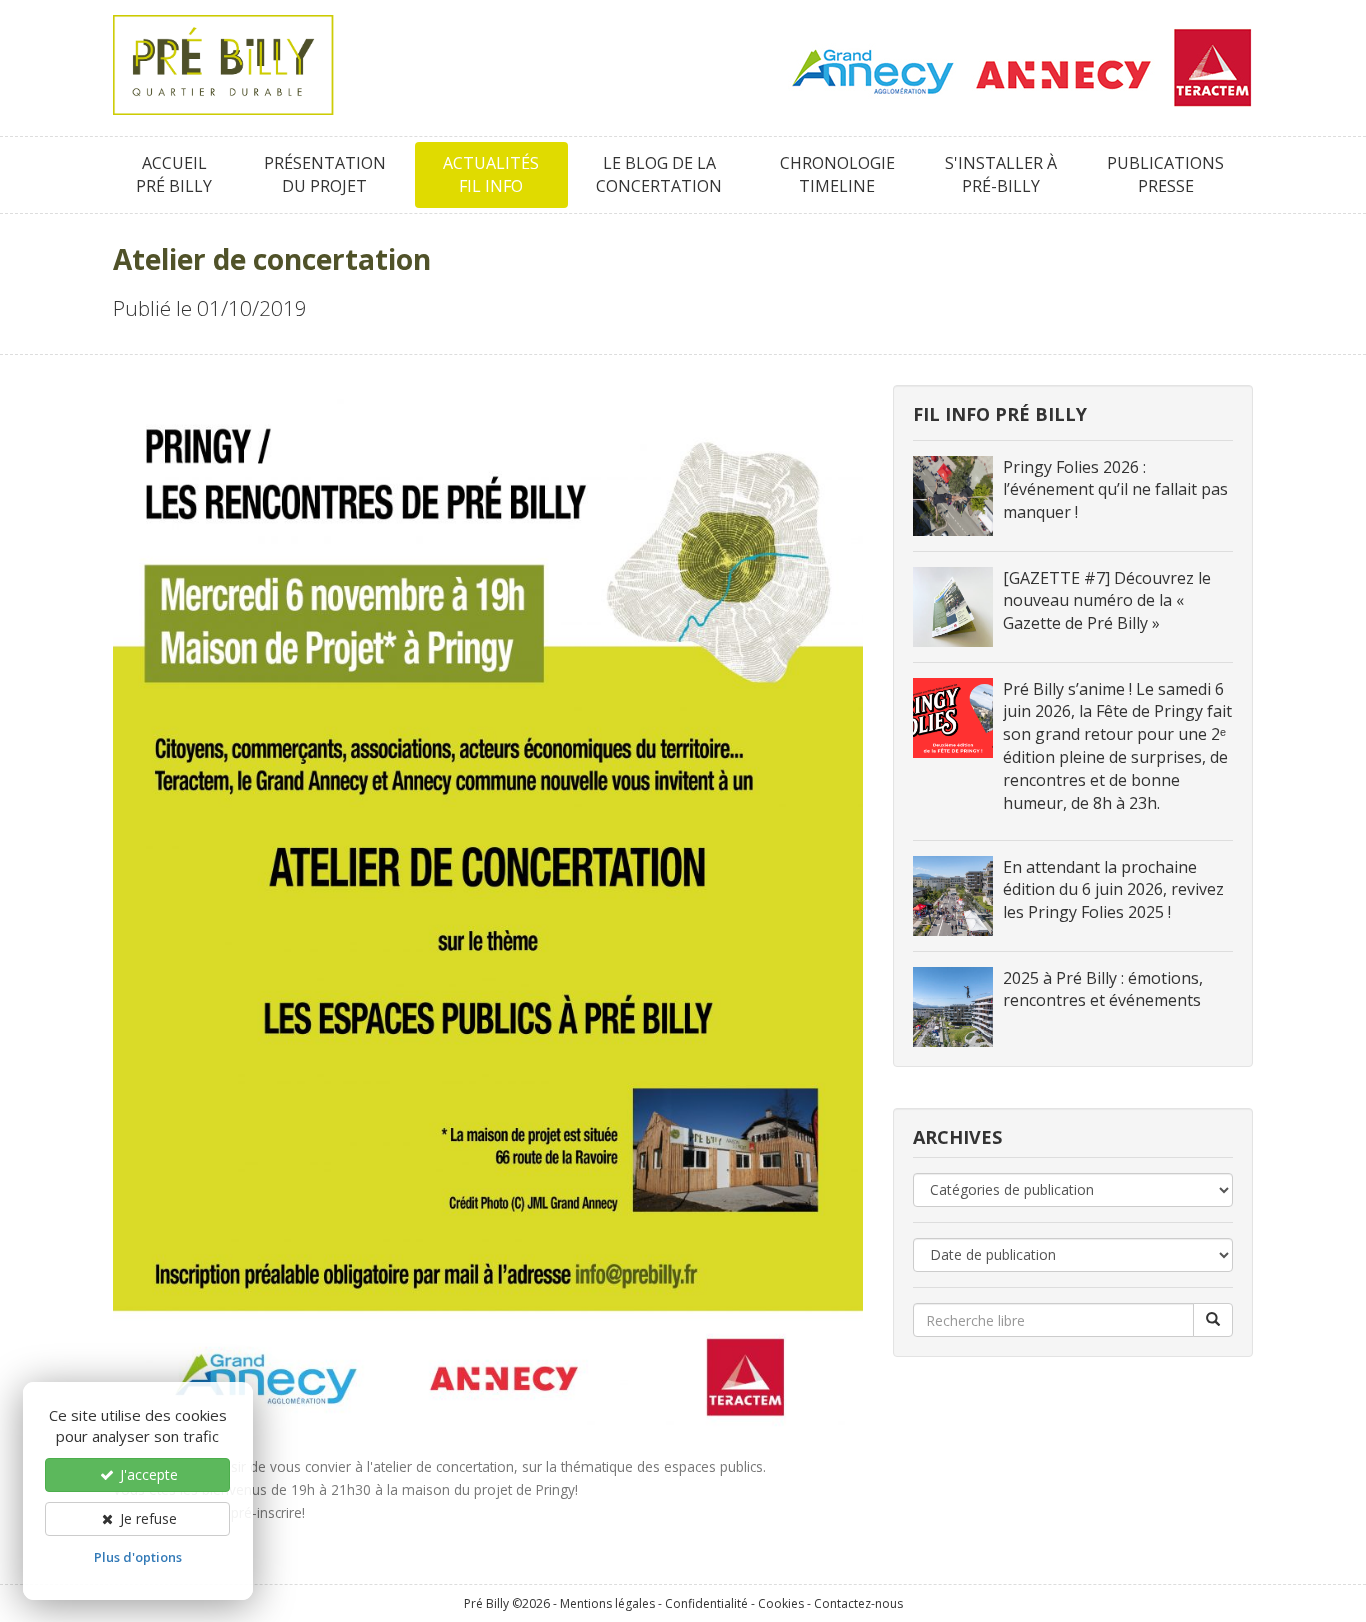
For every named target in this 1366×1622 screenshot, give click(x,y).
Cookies (781, 1603)
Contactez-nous (858, 1603)
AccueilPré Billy (174, 174)
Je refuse (146, 1518)
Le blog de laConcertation (659, 174)
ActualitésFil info (491, 174)
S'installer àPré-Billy (1001, 174)
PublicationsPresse (1165, 174)
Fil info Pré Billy (1000, 414)
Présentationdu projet (325, 174)
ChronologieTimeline (837, 174)
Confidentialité (706, 1603)
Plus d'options (138, 1557)
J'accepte (147, 1474)
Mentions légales (607, 1603)
